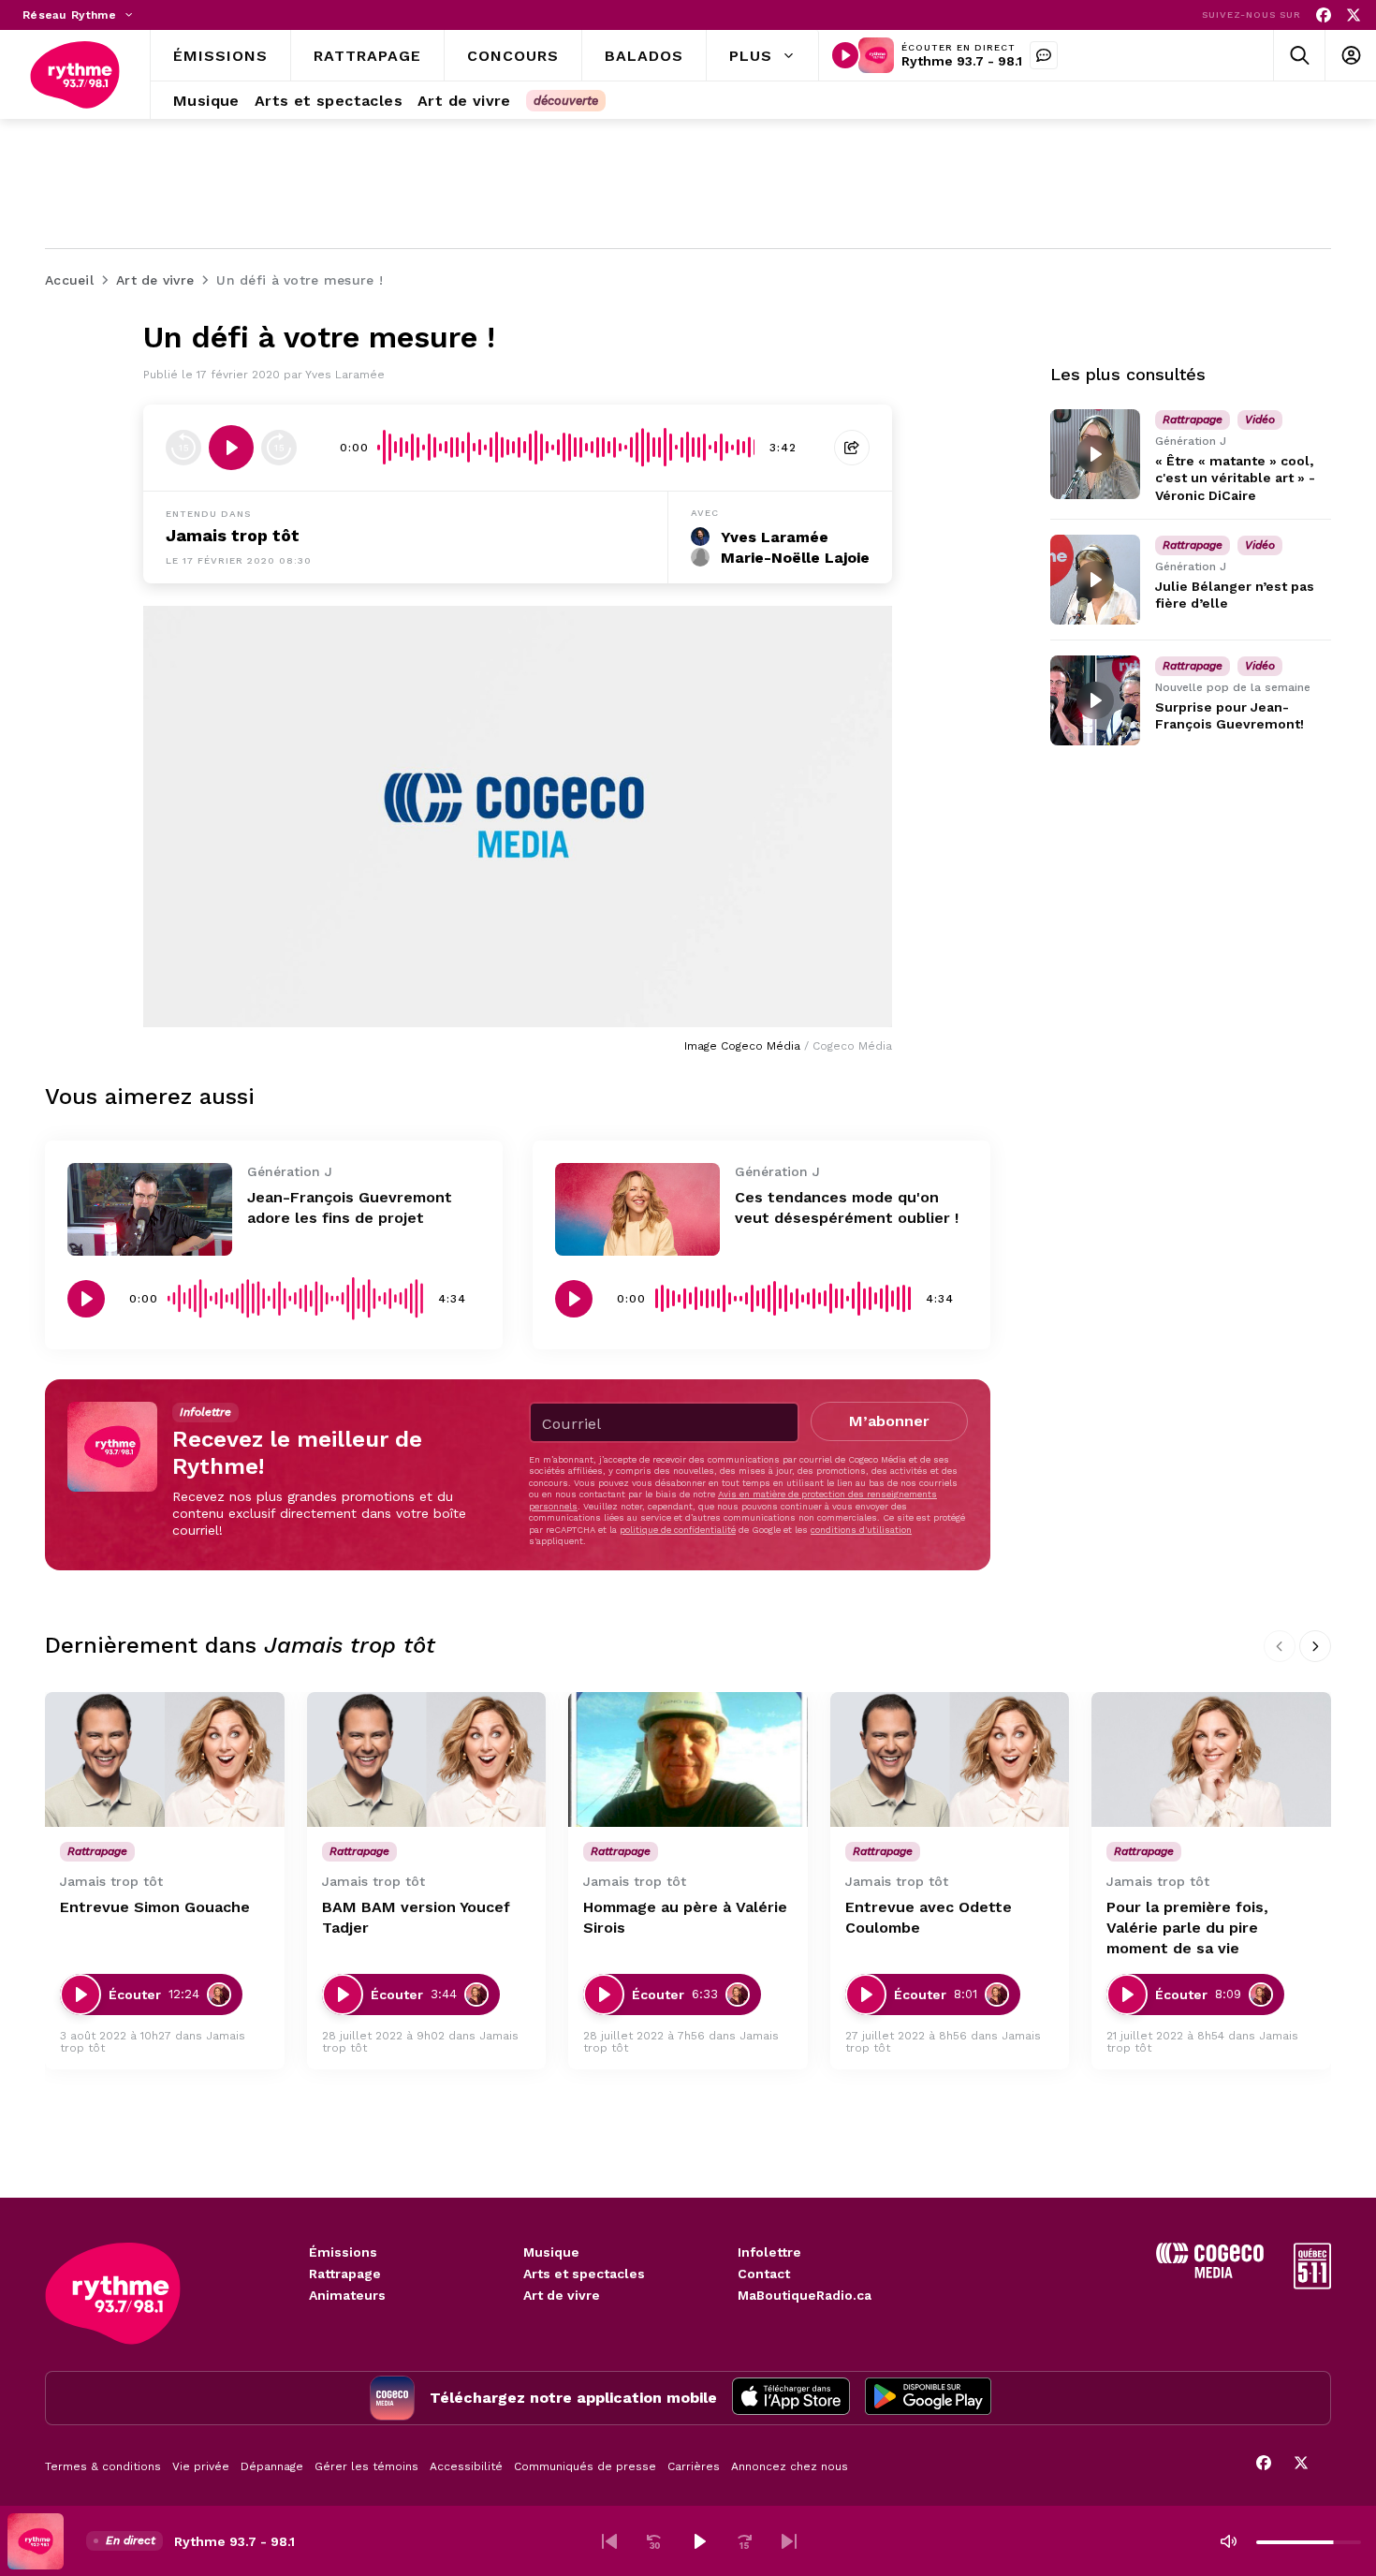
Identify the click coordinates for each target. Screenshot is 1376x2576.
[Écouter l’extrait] (231, 448)
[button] (609, 2541)
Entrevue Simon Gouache (155, 1907)
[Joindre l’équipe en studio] (1044, 55)
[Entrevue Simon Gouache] (165, 1759)
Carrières (694, 2466)
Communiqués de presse (585, 2466)
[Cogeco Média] (1210, 2273)
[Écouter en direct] (845, 55)
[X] (1354, 15)
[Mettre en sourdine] (1228, 2541)
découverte (566, 101)
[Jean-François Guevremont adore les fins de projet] (150, 1209)
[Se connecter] (1350, 56)
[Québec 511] (1312, 2284)
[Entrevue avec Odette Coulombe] (950, 1759)
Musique (551, 2252)
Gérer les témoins (366, 2466)
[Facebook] (1324, 15)
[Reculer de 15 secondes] (183, 448)
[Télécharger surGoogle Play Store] (928, 2398)
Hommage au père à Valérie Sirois (685, 1917)
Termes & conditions (103, 2466)
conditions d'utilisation (861, 1530)
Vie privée (201, 2466)
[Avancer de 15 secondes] (279, 448)
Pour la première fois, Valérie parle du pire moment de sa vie (1187, 1928)
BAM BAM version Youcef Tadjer (416, 1917)
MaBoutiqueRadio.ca (805, 2295)
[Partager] (852, 448)
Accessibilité (466, 2466)
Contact (764, 2274)
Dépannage (272, 2466)
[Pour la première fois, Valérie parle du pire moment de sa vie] (1211, 1759)
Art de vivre (562, 2295)
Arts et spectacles (584, 2274)
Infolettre (769, 2252)
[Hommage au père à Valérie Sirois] (688, 1759)
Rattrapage (345, 2274)
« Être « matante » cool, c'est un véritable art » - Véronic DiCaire (1235, 478)
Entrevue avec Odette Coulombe (929, 1917)
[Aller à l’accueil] (75, 75)
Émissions (343, 2252)
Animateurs (347, 2295)
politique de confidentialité (678, 1530)
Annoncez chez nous (790, 2466)
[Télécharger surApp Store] (791, 2398)
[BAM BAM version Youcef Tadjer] (427, 1759)
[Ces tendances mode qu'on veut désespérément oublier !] (637, 1209)
